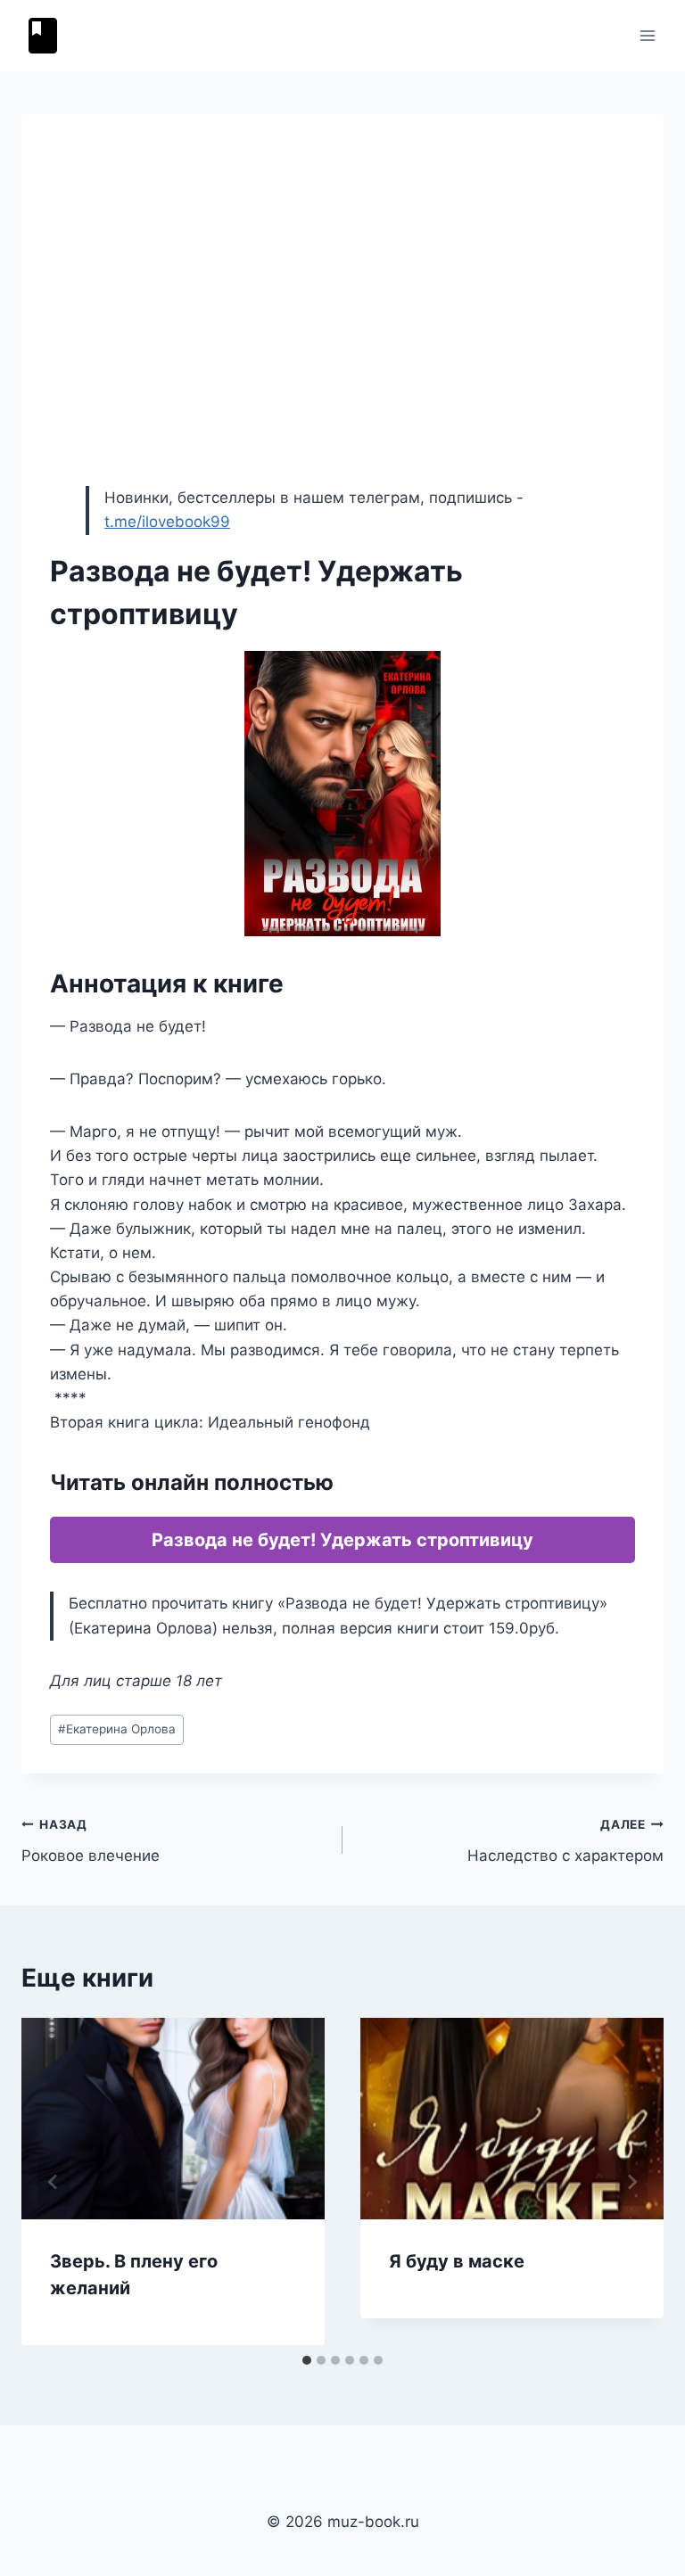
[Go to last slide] (54, 2182)
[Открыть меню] (647, 35)
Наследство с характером (565, 1841)
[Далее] (631, 2182)
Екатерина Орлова (117, 1729)
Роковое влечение (91, 1841)
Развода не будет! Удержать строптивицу (342, 1540)
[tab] (307, 2360)
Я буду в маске (457, 2261)
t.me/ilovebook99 (167, 522)
